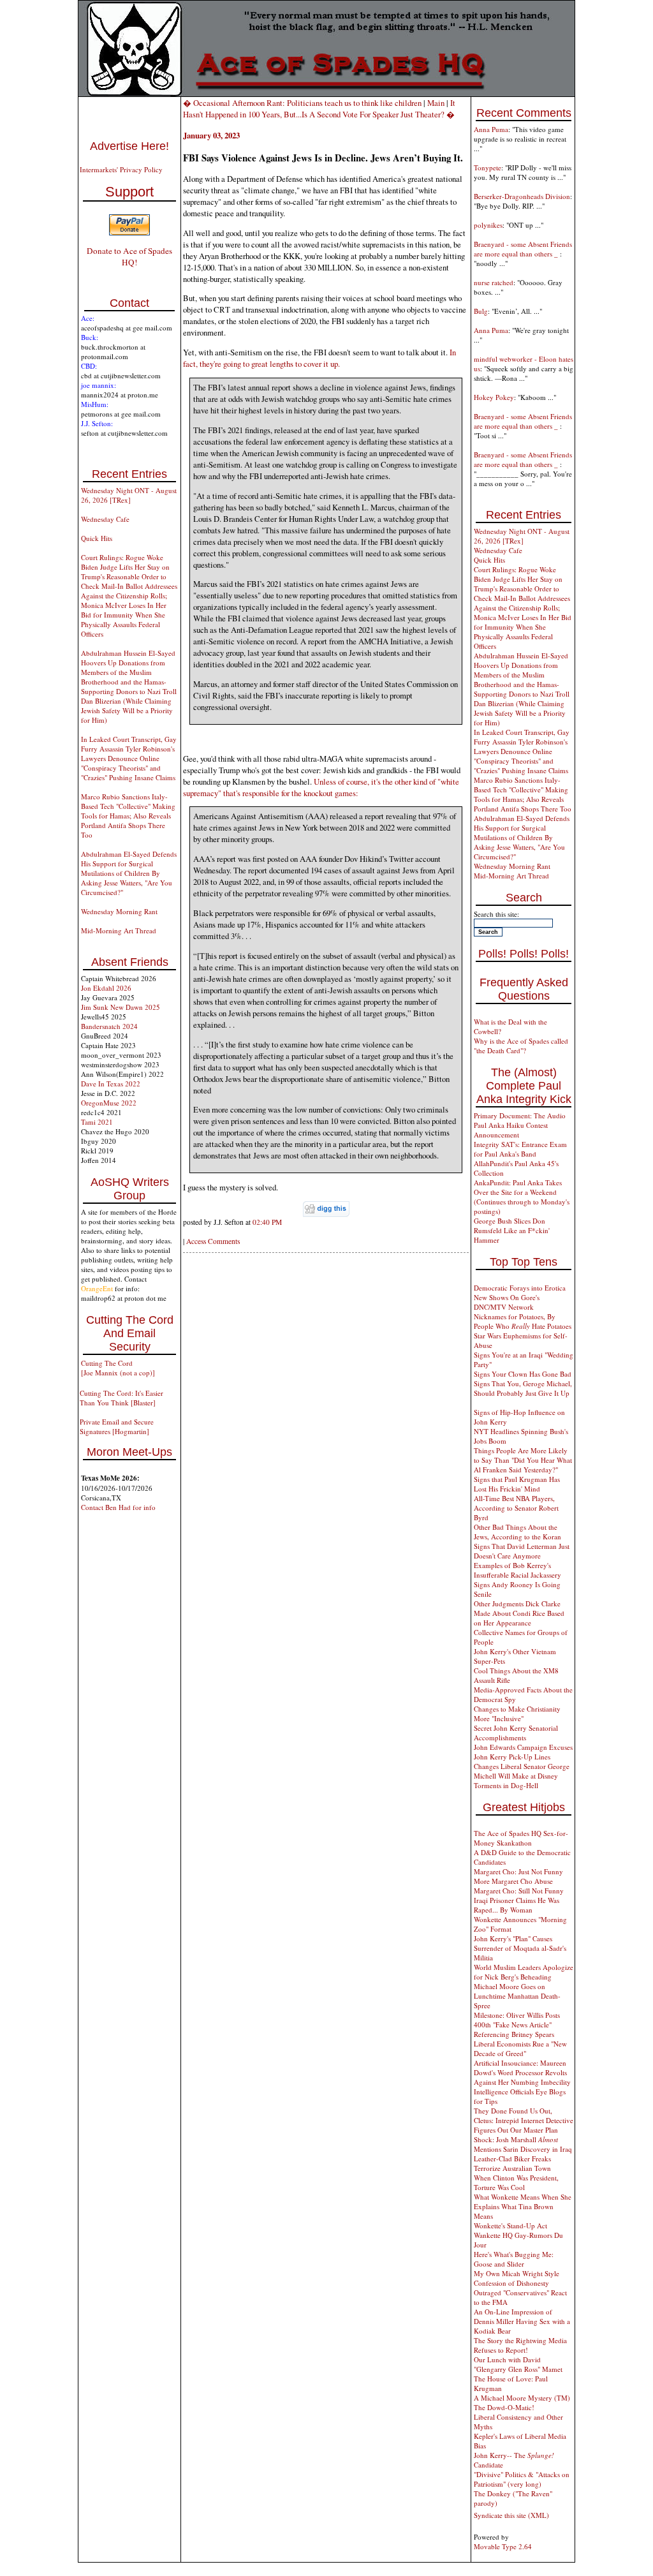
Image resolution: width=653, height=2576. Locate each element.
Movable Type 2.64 (503, 2546)
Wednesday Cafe (105, 519)
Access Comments (213, 1241)
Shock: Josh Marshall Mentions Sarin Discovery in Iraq (523, 2144)
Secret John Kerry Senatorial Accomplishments (516, 1733)
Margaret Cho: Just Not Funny (518, 1871)
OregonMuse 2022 (109, 1103)
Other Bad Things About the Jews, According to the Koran (517, 1532)
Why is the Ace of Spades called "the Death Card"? (521, 1046)
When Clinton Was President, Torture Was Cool (516, 2182)
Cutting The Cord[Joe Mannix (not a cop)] (118, 1368)
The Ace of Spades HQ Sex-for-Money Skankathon (521, 1838)
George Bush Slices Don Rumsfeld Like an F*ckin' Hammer (512, 1230)
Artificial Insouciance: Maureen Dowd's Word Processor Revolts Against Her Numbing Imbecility (522, 2072)
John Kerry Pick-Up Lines (512, 1757)
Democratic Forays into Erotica (520, 1288)
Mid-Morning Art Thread (119, 930)
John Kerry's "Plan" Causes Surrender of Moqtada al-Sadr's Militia (520, 1948)
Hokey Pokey (494, 397)
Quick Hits (97, 538)
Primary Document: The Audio (520, 1115)
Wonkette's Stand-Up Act (510, 2225)
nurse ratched (494, 282)
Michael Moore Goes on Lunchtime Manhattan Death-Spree (517, 1996)
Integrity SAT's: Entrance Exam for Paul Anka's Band (520, 1149)
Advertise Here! (129, 146)
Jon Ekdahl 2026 (106, 988)
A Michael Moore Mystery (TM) (522, 2398)
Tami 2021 (97, 1122)
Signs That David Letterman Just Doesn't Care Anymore (522, 1551)
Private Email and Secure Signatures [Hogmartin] (117, 1426)
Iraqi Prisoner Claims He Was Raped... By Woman (517, 1905)
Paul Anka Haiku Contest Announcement (511, 1130)
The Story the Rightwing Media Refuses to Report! (520, 2345)
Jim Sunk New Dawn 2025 (121, 1007)
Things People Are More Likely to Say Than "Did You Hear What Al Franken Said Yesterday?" (523, 1460)
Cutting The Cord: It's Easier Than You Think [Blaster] (121, 1398)
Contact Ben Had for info (118, 1507)
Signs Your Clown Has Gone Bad (523, 1374)
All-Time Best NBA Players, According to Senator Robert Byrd (516, 1508)
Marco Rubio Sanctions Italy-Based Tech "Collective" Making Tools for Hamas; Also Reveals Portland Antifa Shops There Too (128, 816)
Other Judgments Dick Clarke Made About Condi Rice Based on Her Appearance (519, 1613)
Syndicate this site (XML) (511, 2515)
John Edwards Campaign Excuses (523, 1747)
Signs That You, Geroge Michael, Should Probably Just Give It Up (523, 1388)
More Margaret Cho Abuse (513, 1881)
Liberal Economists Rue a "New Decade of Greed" (520, 2048)
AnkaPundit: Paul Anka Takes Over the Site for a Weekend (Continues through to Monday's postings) (522, 1197)
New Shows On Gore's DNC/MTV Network (507, 1302)
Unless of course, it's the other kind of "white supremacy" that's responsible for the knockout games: (321, 787)
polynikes (488, 225)
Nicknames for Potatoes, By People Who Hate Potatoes (523, 1321)
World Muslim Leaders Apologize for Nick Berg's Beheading (524, 1972)
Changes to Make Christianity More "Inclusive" (517, 1714)
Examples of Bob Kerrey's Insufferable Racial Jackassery (517, 1570)
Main (436, 103)
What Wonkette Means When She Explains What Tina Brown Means (523, 2206)
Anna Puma (491, 129)
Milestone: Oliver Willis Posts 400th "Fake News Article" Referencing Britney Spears (517, 2025)
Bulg (481, 311)
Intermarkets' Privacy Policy (121, 169)
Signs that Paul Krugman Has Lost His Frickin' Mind (517, 1484)
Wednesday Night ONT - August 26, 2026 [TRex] (129, 495)
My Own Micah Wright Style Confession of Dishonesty (517, 2278)
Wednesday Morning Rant (119, 911)
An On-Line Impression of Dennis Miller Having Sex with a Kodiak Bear (522, 2321)
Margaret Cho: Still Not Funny (519, 1891)
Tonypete (488, 167)
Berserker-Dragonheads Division (522, 196)
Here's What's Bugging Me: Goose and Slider (514, 2259)
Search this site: (496, 914)
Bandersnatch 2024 (109, 1026)
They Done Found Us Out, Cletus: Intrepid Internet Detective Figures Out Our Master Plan (524, 2120)
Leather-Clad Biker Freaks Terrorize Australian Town (512, 2163)
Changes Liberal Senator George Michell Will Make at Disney (522, 1771)
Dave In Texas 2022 (111, 1084)
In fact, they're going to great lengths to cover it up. (319, 358)
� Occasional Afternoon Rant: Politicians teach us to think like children (302, 103)
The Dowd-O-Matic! (504, 2407)
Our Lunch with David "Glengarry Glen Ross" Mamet (518, 2364)
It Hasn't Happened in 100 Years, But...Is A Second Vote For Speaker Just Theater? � (319, 108)
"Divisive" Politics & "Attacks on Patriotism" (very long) (522, 2479)
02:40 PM (267, 1222)
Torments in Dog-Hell (506, 1785)
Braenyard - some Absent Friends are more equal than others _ (523, 249)
